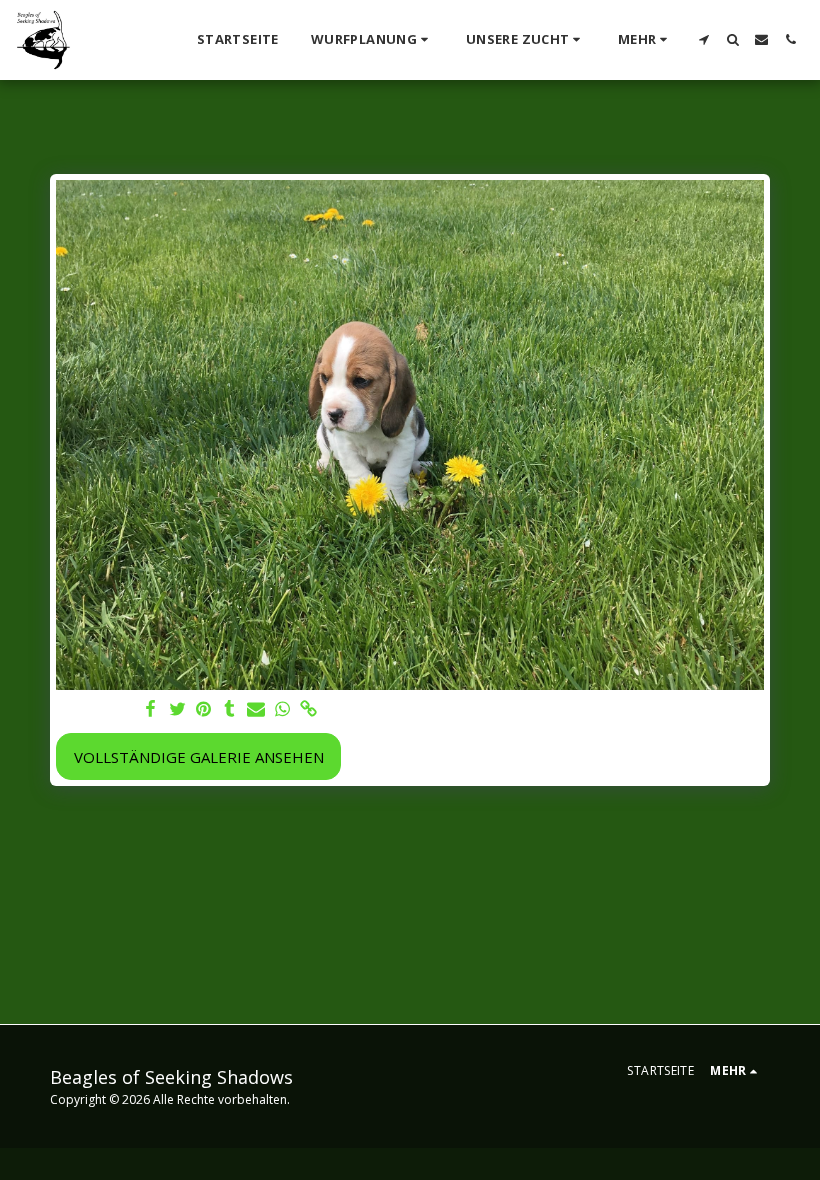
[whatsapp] (282, 709)
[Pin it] (203, 709)
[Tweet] (177, 709)
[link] (308, 709)
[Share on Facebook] (151, 709)
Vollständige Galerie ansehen (199, 757)
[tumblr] (229, 709)
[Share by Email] (256, 709)
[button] (372, 40)
